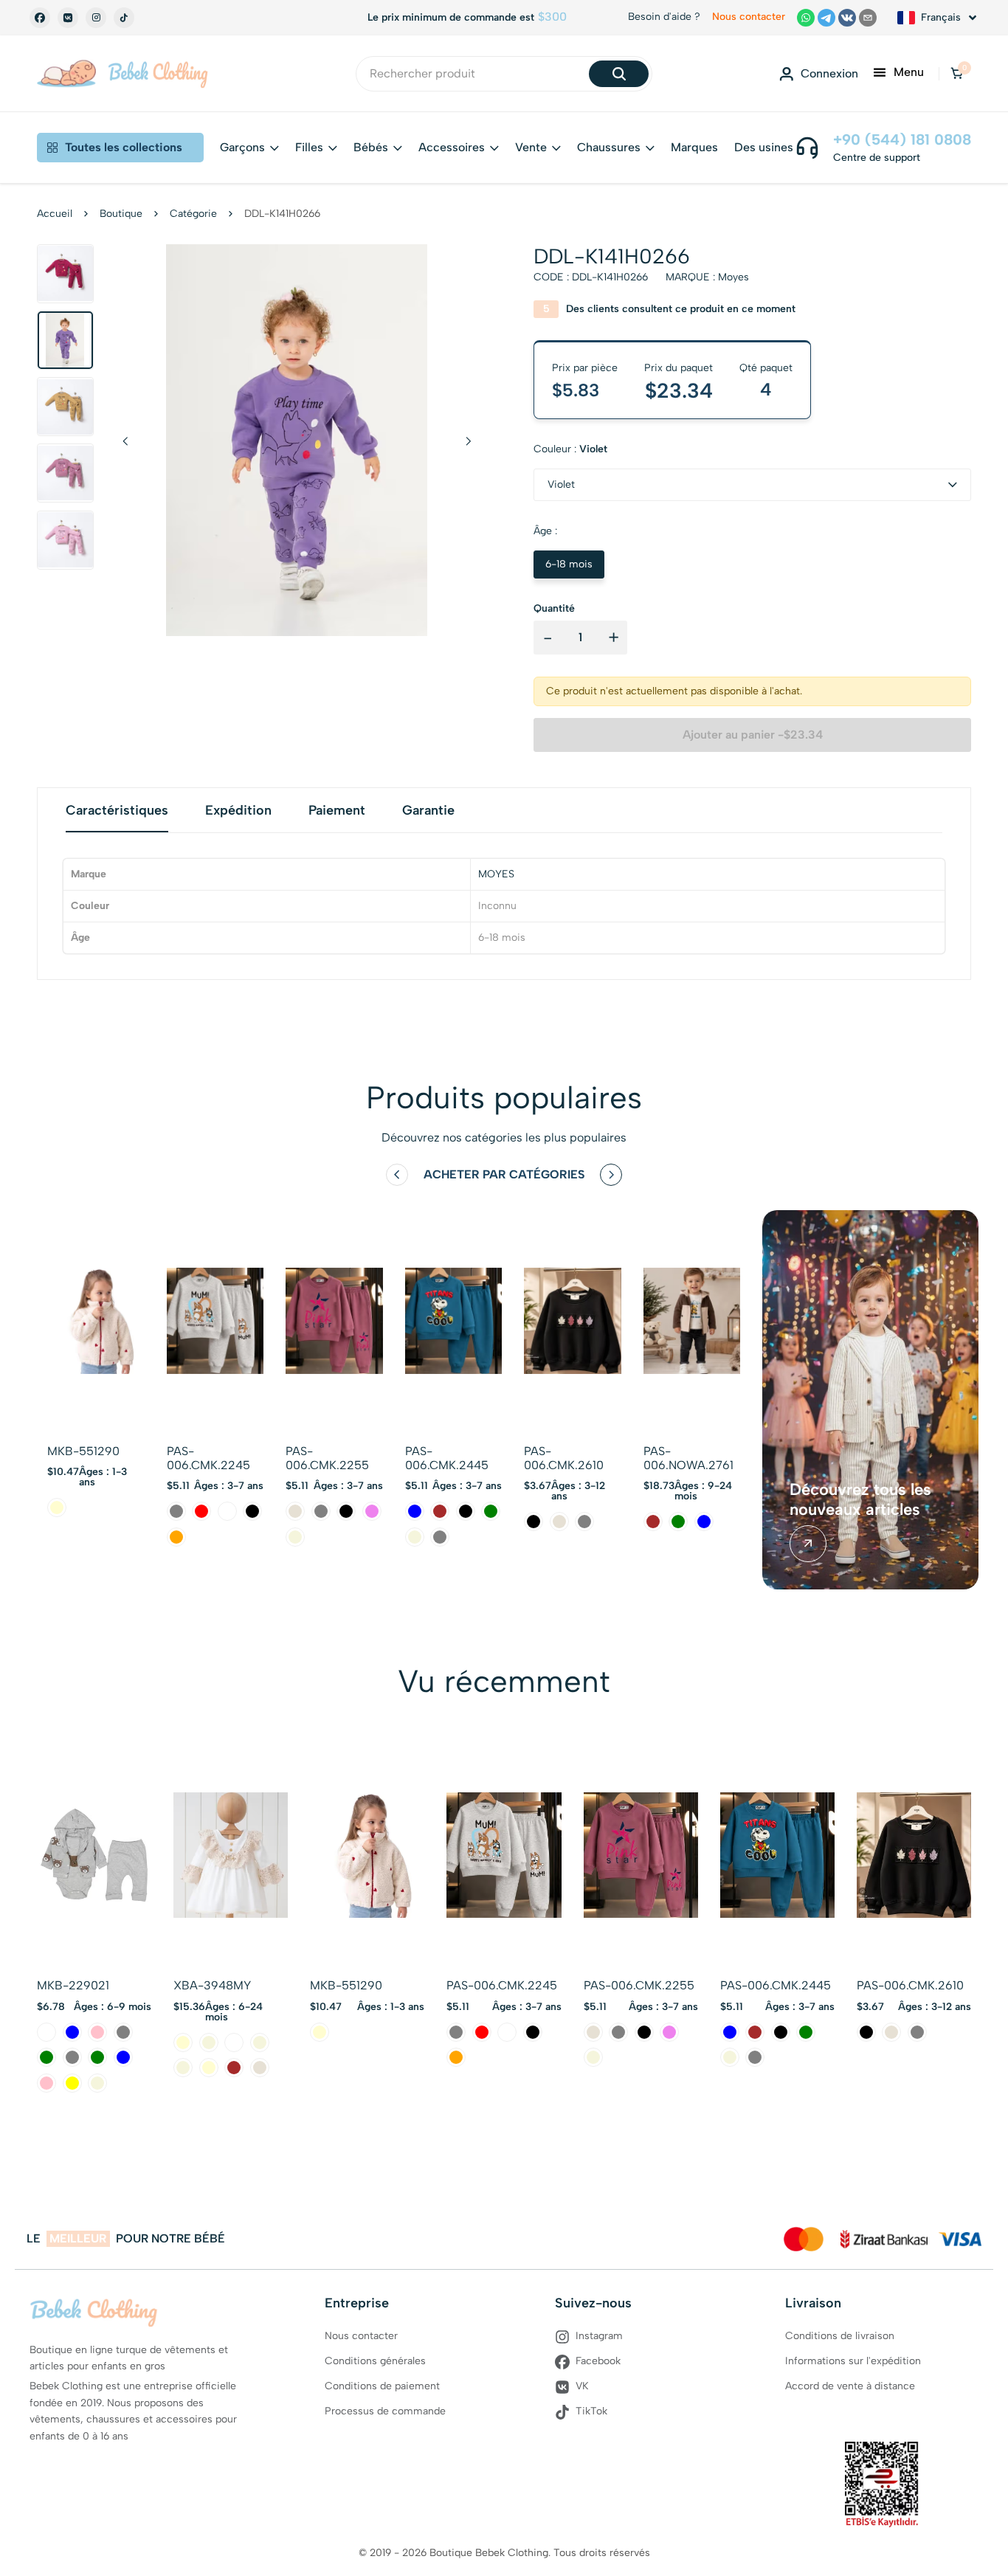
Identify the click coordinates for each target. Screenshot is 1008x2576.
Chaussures (609, 147)
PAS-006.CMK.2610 (564, 1458)
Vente (531, 147)
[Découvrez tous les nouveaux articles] (808, 1544)
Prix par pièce (585, 368)
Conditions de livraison (840, 2336)
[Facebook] (40, 18)
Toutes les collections (124, 147)
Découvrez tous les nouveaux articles (860, 1499)
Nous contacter (749, 17)
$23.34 (679, 390)
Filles (309, 147)
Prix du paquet (679, 368)
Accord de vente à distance (850, 2386)
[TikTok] (124, 18)
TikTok (591, 2411)
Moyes (733, 277)
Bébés (371, 147)
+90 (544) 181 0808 (902, 139)
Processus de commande (385, 2411)
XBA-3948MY (212, 1985)
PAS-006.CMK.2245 (208, 1458)
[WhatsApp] (806, 18)
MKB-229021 (73, 1985)
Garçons (242, 147)
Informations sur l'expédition (853, 2361)
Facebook (598, 2361)
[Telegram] (826, 18)
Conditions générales (375, 2361)
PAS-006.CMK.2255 (327, 1458)
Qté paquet (766, 368)
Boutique (121, 214)
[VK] (68, 18)
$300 (552, 17)
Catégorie (193, 214)
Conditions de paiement (382, 2386)
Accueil (55, 214)
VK (582, 2386)
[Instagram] (96, 18)
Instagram (599, 2336)
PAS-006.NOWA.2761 (688, 1458)
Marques (694, 147)
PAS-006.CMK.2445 (447, 1458)
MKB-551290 (83, 1451)
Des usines (764, 147)
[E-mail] (868, 18)
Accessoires (452, 147)
